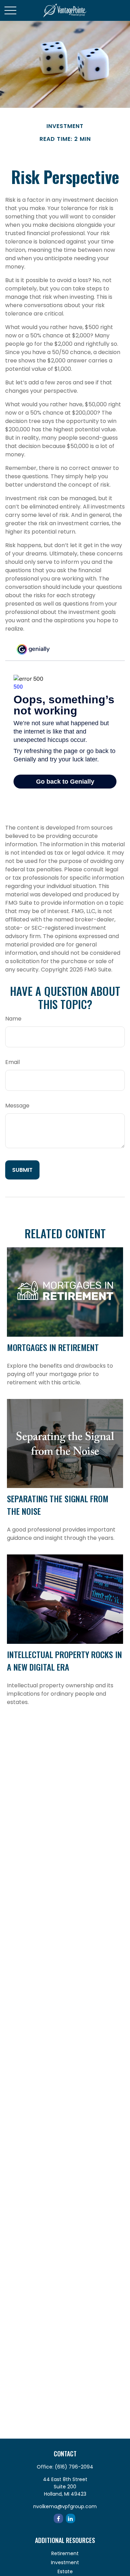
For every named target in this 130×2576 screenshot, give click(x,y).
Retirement (65, 2553)
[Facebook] (58, 2518)
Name (13, 1019)
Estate (65, 2571)
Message (17, 1106)
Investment (65, 2562)
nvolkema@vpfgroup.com (65, 2506)
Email (12, 1062)
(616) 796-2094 (74, 2467)
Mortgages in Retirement (53, 1347)
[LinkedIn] (71, 2518)
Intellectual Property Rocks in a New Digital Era (64, 1661)
